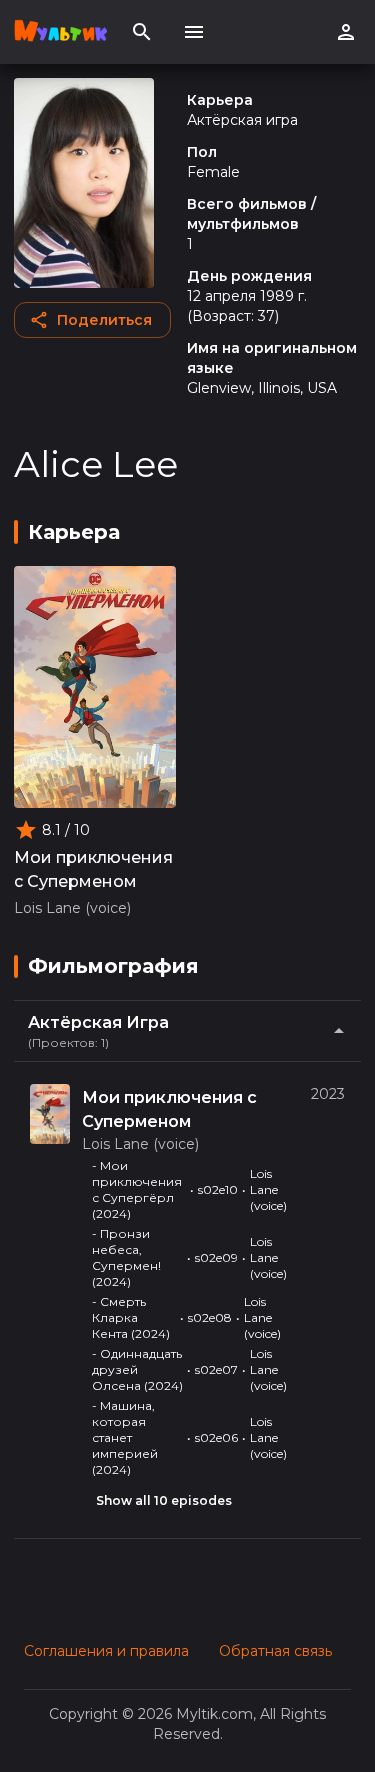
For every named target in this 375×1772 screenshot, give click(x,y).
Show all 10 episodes (164, 1500)
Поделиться (104, 320)
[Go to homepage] (60, 32)
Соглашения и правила (106, 1651)
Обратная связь (275, 1651)
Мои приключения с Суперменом (93, 869)
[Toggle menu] (194, 32)
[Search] (142, 32)
